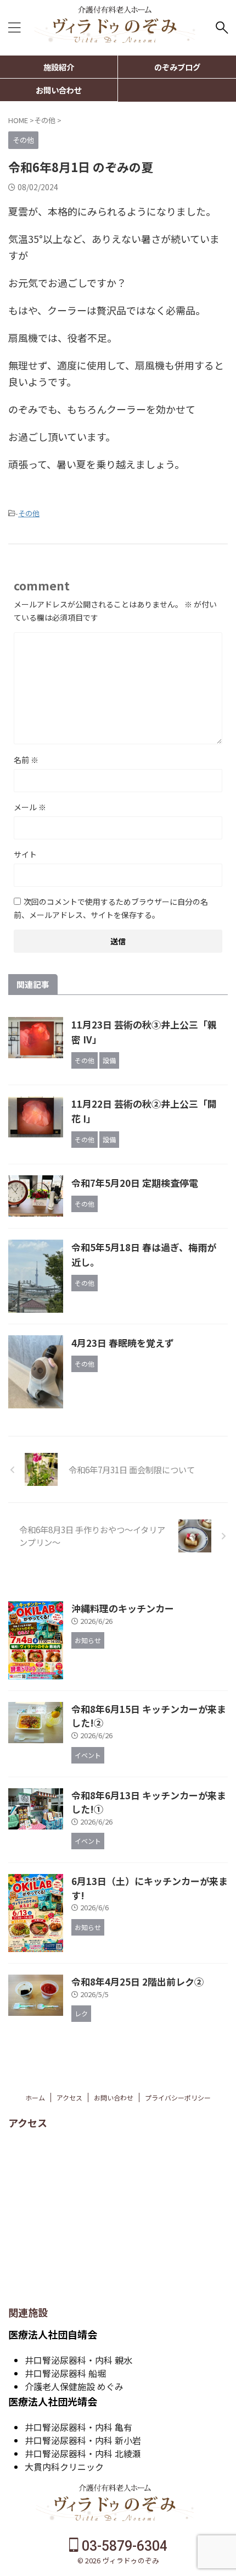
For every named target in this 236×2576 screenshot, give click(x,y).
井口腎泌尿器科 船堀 (65, 2373)
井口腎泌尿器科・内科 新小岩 (83, 2440)
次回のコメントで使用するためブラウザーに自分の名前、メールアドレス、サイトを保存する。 (111, 908)
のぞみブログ (177, 67)
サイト (25, 854)
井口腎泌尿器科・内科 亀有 (78, 2427)
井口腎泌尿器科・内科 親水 (78, 2360)
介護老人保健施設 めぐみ (74, 2386)
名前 (26, 760)
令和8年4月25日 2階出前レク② (137, 1981)
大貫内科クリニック (64, 2467)
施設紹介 (59, 67)
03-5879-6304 (123, 2546)
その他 (29, 513)
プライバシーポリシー (178, 2097)
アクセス (69, 2097)
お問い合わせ (59, 90)
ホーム (35, 2097)
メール (30, 807)
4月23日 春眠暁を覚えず (123, 1343)
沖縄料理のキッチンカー (123, 1608)
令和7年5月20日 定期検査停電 (135, 1183)
